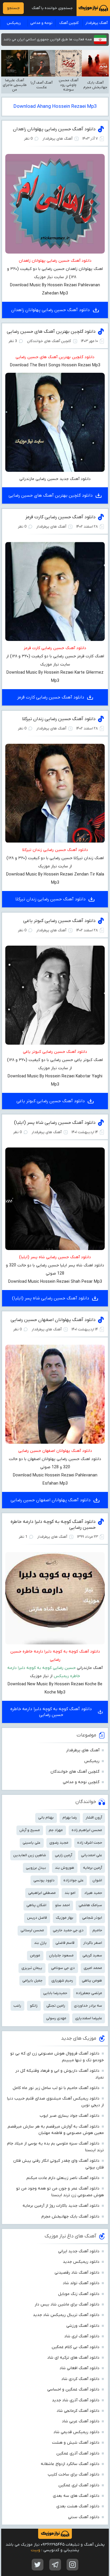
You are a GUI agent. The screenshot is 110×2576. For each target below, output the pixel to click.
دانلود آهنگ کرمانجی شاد (78, 2411)
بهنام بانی (46, 1817)
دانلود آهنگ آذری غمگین (78, 2453)
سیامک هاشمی (90, 1905)
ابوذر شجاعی (92, 1918)
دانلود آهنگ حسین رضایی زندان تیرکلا (59, 719)
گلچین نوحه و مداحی (81, 1782)
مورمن (35, 1955)
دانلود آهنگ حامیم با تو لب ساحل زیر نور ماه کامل (56, 2088)
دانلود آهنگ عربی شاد (81, 2421)
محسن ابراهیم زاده (87, 1830)
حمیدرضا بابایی (55, 1993)
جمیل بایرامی (32, 1980)
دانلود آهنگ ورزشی (83, 2326)
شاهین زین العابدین (30, 1855)
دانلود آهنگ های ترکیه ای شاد (73, 2358)
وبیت (35, 2550)
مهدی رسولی (56, 2018)
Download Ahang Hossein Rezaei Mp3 (55, 107)
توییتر (38, 2565)
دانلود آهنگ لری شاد (82, 2336)
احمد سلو (62, 1905)
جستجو (13, 8)
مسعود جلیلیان (61, 1955)
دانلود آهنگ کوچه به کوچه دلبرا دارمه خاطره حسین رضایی (51, 1712)
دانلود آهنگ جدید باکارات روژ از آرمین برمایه (61, 2206)
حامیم (97, 1930)
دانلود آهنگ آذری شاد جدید (76, 2400)
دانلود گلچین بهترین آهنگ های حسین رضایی (51, 332)
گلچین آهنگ (69, 23)
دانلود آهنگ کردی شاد (80, 2379)
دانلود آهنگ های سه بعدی (76, 2496)
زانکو (34, 2006)
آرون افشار (94, 1817)
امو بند (70, 1893)
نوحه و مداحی (41, 23)
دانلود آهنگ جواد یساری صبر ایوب (70, 2116)
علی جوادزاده (73, 1880)
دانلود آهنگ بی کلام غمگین (76, 2347)
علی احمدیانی (92, 1855)
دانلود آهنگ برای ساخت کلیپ (74, 2474)
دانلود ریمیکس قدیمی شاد (76, 2432)
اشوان (97, 1880)
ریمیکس (14, 23)
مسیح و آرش (30, 1830)
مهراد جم (56, 1830)
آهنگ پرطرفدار (97, 23)
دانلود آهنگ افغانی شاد (79, 2368)
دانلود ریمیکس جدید (81, 2262)
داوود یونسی (44, 1880)
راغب (17, 2006)
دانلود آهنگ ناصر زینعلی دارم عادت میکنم (63, 2178)
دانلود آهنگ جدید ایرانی (79, 2251)
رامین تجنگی (56, 2006)
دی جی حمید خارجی (68, 1930)
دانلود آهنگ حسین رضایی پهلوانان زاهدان (54, 129)
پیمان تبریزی (32, 1968)
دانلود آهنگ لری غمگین (79, 2485)
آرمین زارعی (64, 1855)
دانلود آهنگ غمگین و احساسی (73, 2389)
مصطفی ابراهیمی (42, 1893)
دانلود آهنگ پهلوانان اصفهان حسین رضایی (53, 1320)
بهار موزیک (65, 1918)
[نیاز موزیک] (93, 8)
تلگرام (55, 2565)
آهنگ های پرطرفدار (83, 1750)
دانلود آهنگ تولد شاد (81, 2283)
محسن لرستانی (32, 1930)
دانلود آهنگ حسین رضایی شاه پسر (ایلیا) (55, 1123)
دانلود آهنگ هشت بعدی (78, 2506)
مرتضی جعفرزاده (89, 1993)
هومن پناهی (92, 1980)
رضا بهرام (70, 1817)
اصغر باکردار (93, 1943)
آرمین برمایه (93, 1868)
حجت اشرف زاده (90, 1843)
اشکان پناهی (36, 1905)
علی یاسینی (32, 1843)
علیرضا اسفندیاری (89, 2018)
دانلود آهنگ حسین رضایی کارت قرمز (60, 517)
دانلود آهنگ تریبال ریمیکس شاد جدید (66, 2315)
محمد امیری (93, 1968)
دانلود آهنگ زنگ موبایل (79, 2294)
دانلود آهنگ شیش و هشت (76, 2443)
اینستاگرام (72, 2565)
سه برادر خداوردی (88, 2006)
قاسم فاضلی (65, 1943)
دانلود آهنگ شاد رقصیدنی (77, 2273)
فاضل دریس (37, 1918)
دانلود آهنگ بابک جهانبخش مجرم (70, 2217)
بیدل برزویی (36, 1868)
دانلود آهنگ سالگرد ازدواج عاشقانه (70, 2464)
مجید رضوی (59, 1843)
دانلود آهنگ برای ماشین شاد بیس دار (67, 2304)
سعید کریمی (92, 1955)
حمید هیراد (93, 1893)
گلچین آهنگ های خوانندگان (75, 1772)
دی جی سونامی (63, 1968)
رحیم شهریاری (62, 1980)
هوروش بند (65, 1868)
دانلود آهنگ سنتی (84, 2517)
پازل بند (40, 1943)
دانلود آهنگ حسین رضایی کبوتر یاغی (59, 921)
